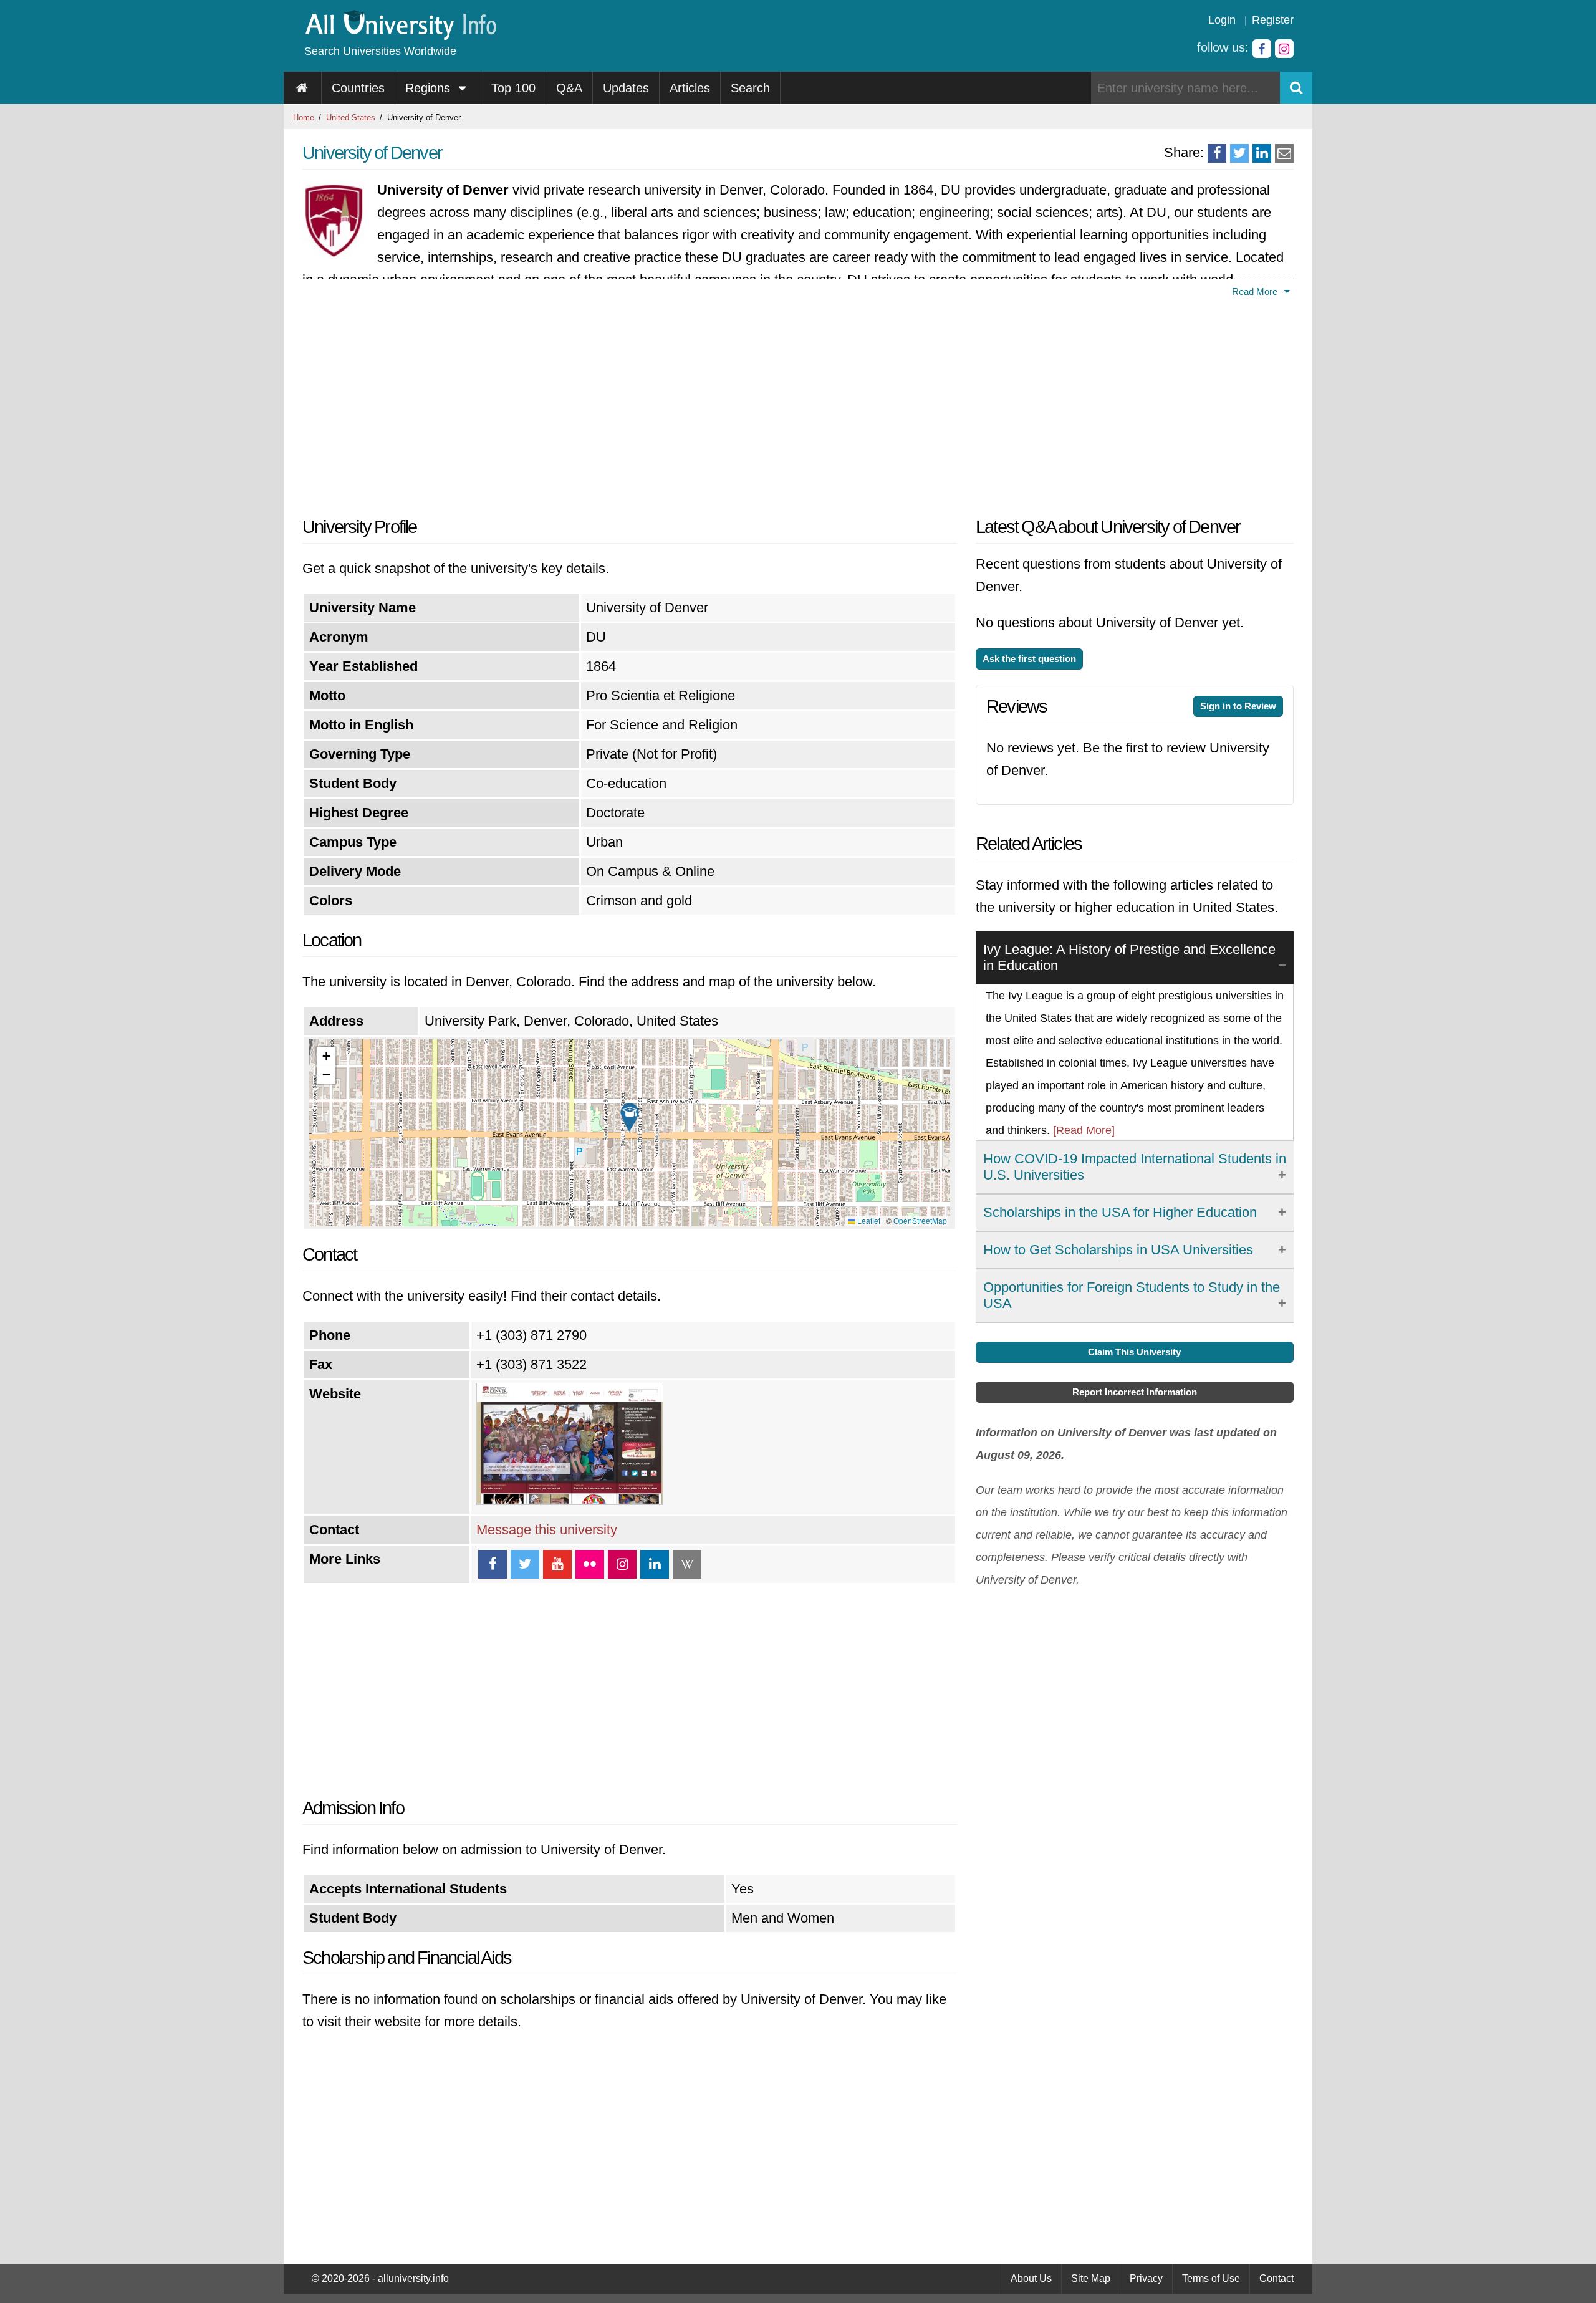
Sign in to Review (1238, 706)
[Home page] (303, 88)
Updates (626, 88)
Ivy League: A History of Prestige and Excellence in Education (1129, 957)
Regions (430, 88)
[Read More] (1084, 1130)
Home (304, 118)
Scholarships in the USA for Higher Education (1120, 1212)
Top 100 (513, 88)
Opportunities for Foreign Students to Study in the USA (1132, 1295)
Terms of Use (1211, 2278)
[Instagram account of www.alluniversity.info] (1284, 49)
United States (351, 118)
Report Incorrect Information (1135, 1392)
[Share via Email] (1284, 153)
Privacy (1146, 2278)
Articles (690, 88)
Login (1222, 20)
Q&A (569, 88)
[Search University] (1296, 88)
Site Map (1091, 2278)
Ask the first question (1029, 659)
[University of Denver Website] (570, 1500)
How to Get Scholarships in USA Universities (1118, 1250)
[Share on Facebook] (1217, 153)
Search (750, 88)
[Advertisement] (630, 403)
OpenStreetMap (920, 1220)
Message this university (547, 1530)
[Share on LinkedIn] (1262, 153)
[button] (630, 1117)
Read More (1256, 291)
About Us (1031, 2278)
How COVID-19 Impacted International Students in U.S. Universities (1135, 1167)
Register (1273, 20)
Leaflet (868, 1220)
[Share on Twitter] (1239, 153)
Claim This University (1134, 1352)
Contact (1276, 2278)
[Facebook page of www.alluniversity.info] (1262, 49)
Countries (358, 88)
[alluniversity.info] (400, 36)
